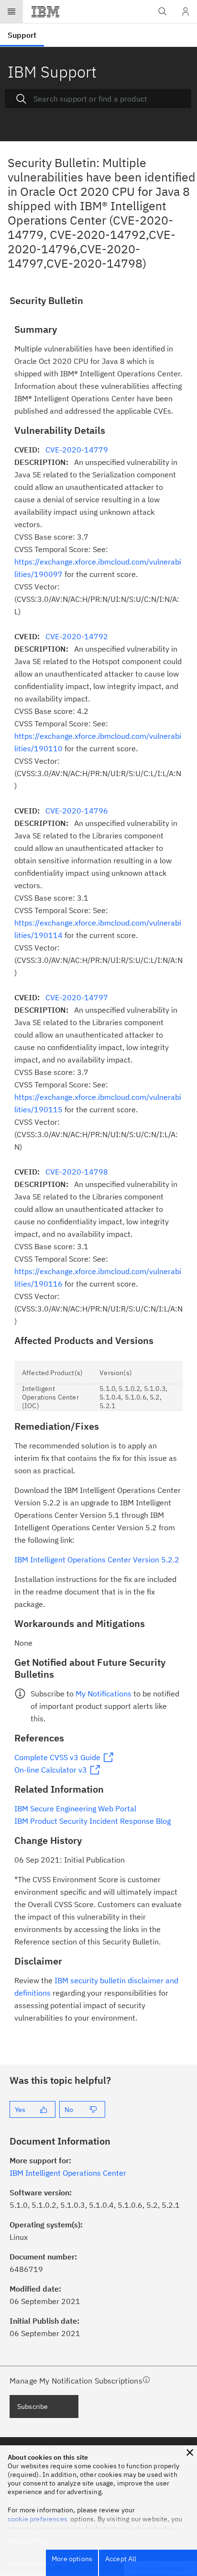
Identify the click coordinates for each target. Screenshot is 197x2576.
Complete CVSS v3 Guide (57, 1757)
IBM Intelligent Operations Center (68, 2173)
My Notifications (104, 1694)
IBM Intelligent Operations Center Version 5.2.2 (97, 1559)
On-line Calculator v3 (51, 1770)
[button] (190, 2452)
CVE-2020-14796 (77, 811)
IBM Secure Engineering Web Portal (75, 1808)
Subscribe (33, 2407)
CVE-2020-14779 (77, 450)
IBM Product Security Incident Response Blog (93, 1821)
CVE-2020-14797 (77, 997)
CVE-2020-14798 (77, 1172)
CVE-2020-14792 (77, 636)
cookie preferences (38, 2519)
